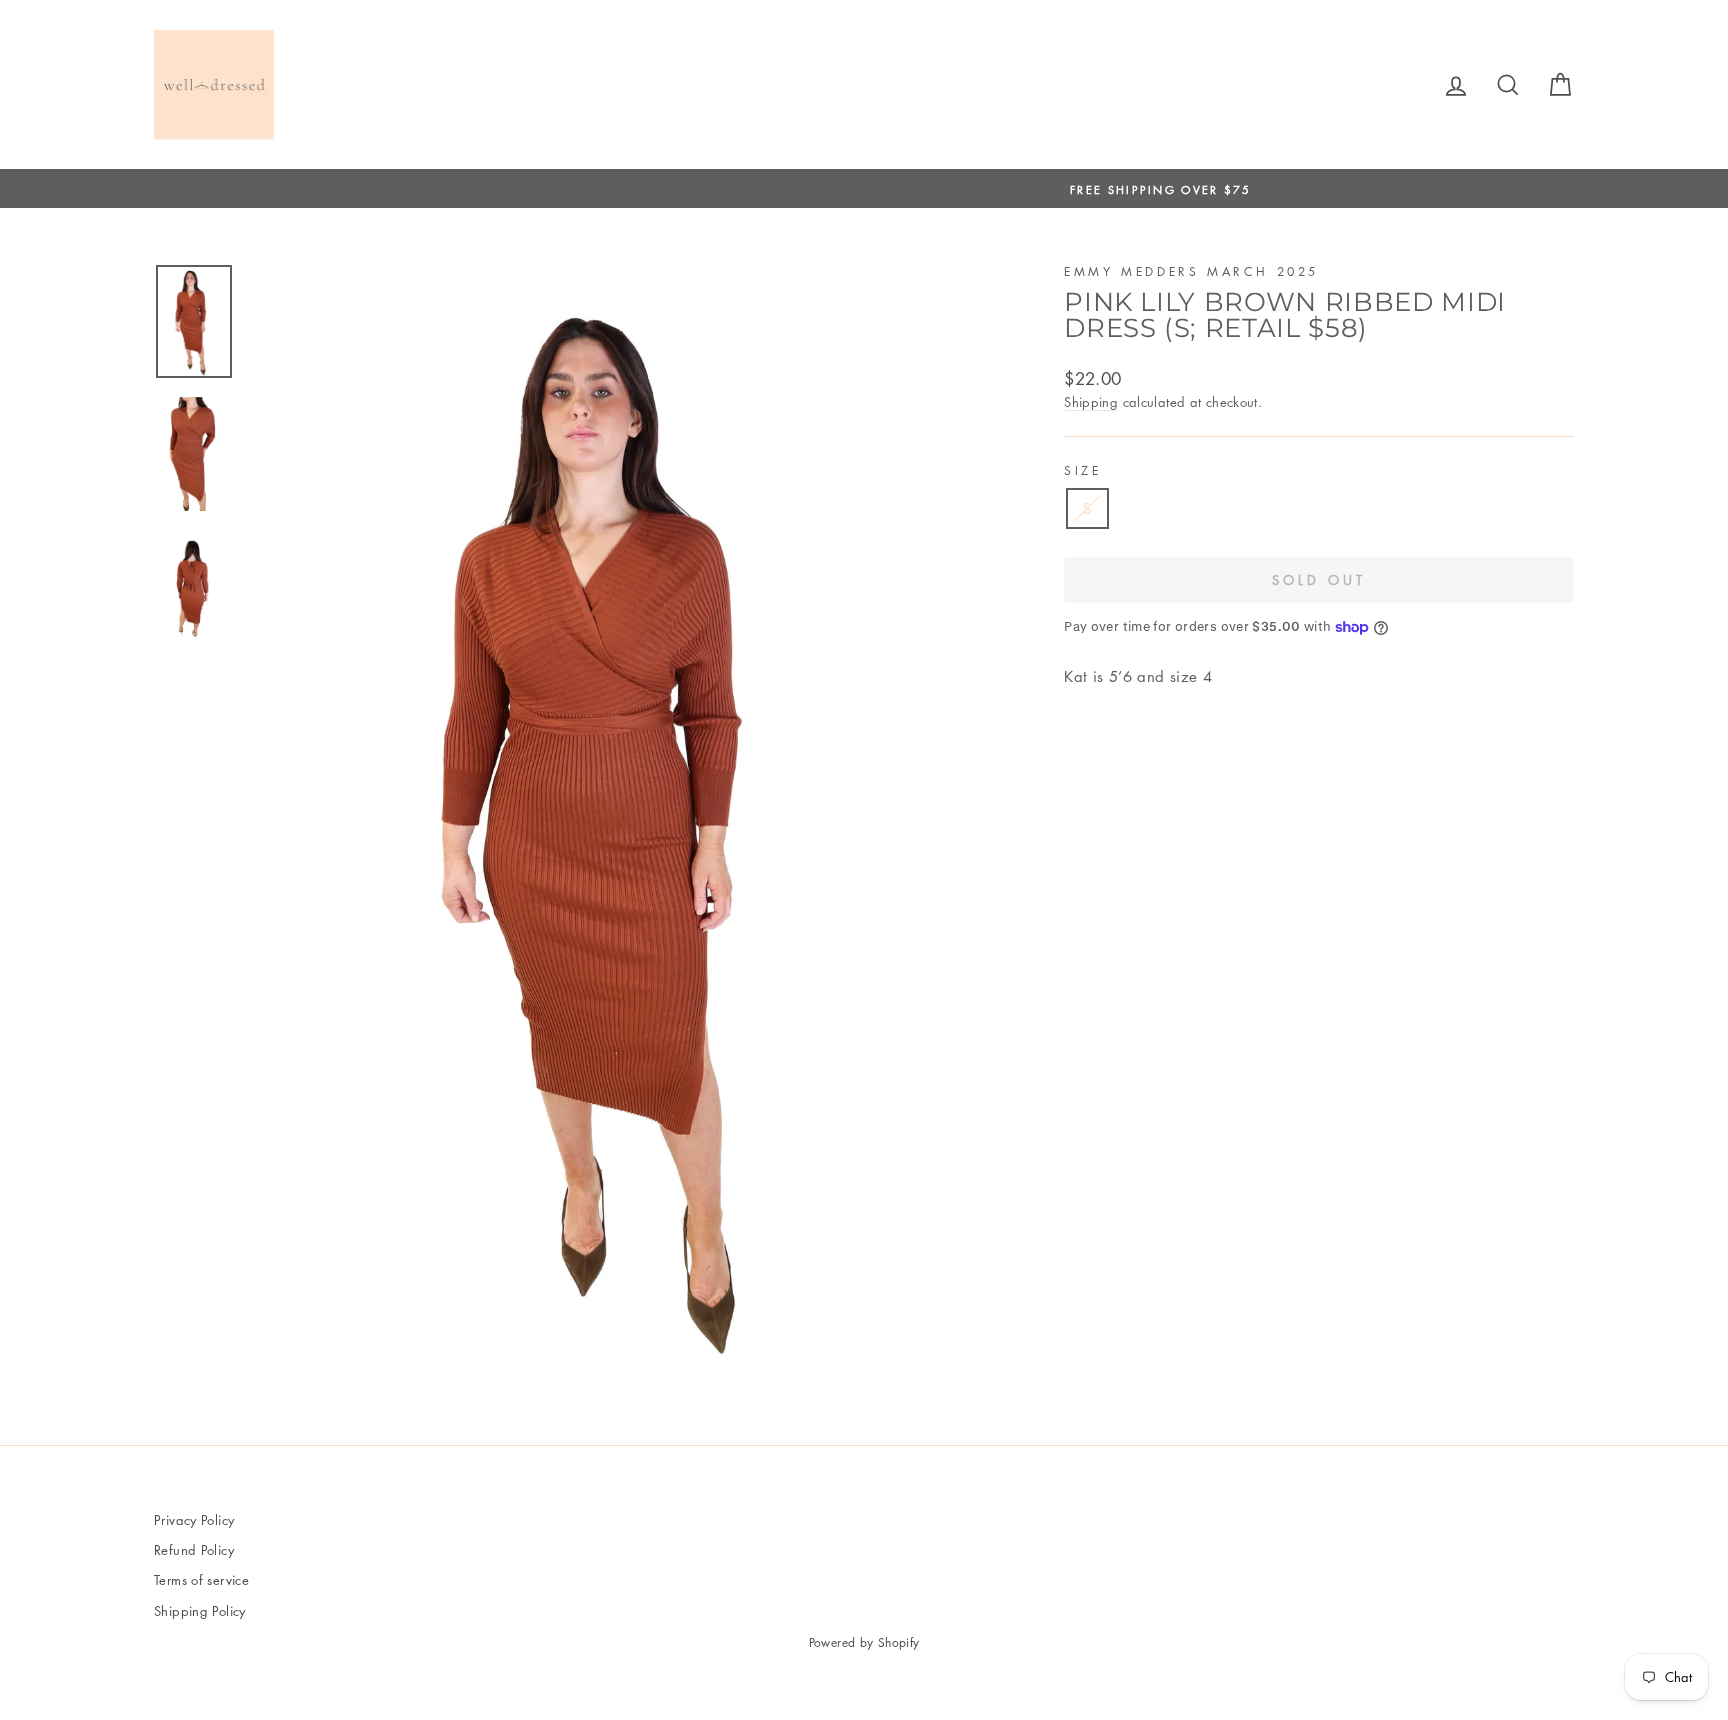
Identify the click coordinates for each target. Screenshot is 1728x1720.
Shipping (1091, 401)
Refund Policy (194, 1549)
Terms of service (201, 1579)
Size (1082, 470)
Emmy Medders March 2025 (1191, 271)
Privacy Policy (194, 1519)
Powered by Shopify (864, 1642)
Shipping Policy (200, 1610)
